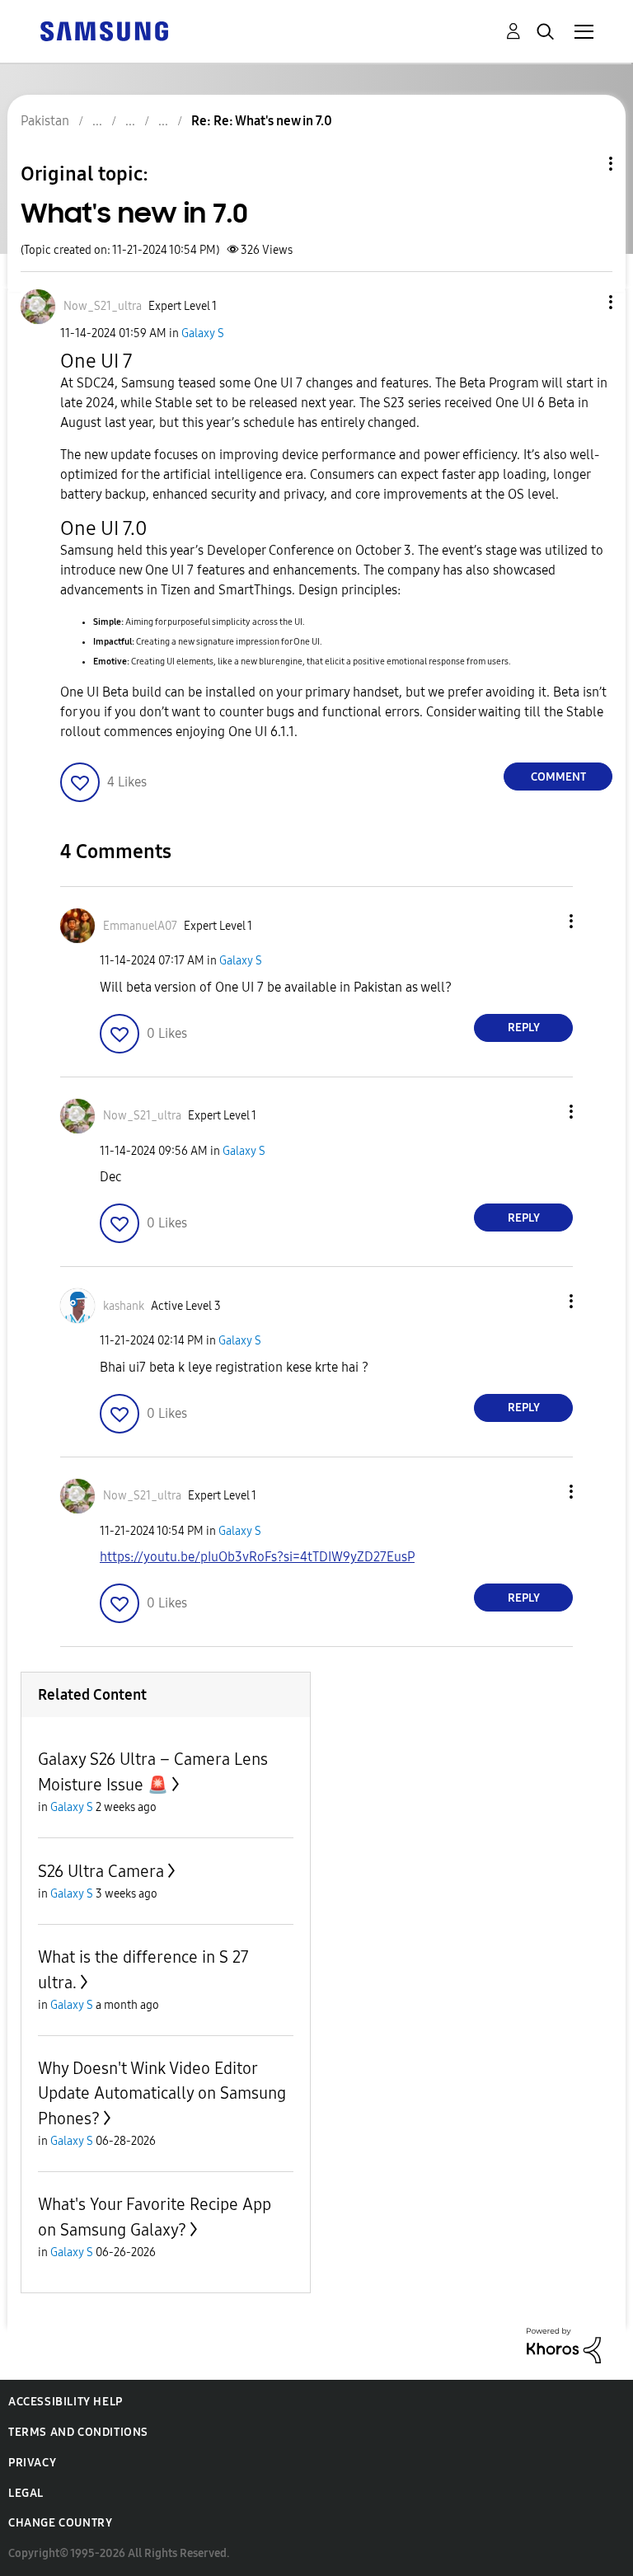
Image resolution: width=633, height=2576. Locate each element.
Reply (524, 1028)
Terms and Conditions (78, 2432)
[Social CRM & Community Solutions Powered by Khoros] (564, 2345)
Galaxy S (203, 333)
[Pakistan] (104, 30)
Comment (558, 777)
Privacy (32, 2463)
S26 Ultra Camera (101, 1871)
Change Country (60, 2523)
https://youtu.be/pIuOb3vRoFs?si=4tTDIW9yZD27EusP (257, 1557)
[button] (584, 302)
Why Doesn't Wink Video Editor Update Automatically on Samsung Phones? (162, 2093)
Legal (26, 2493)
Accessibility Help (66, 2402)
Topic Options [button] (583, 164)
